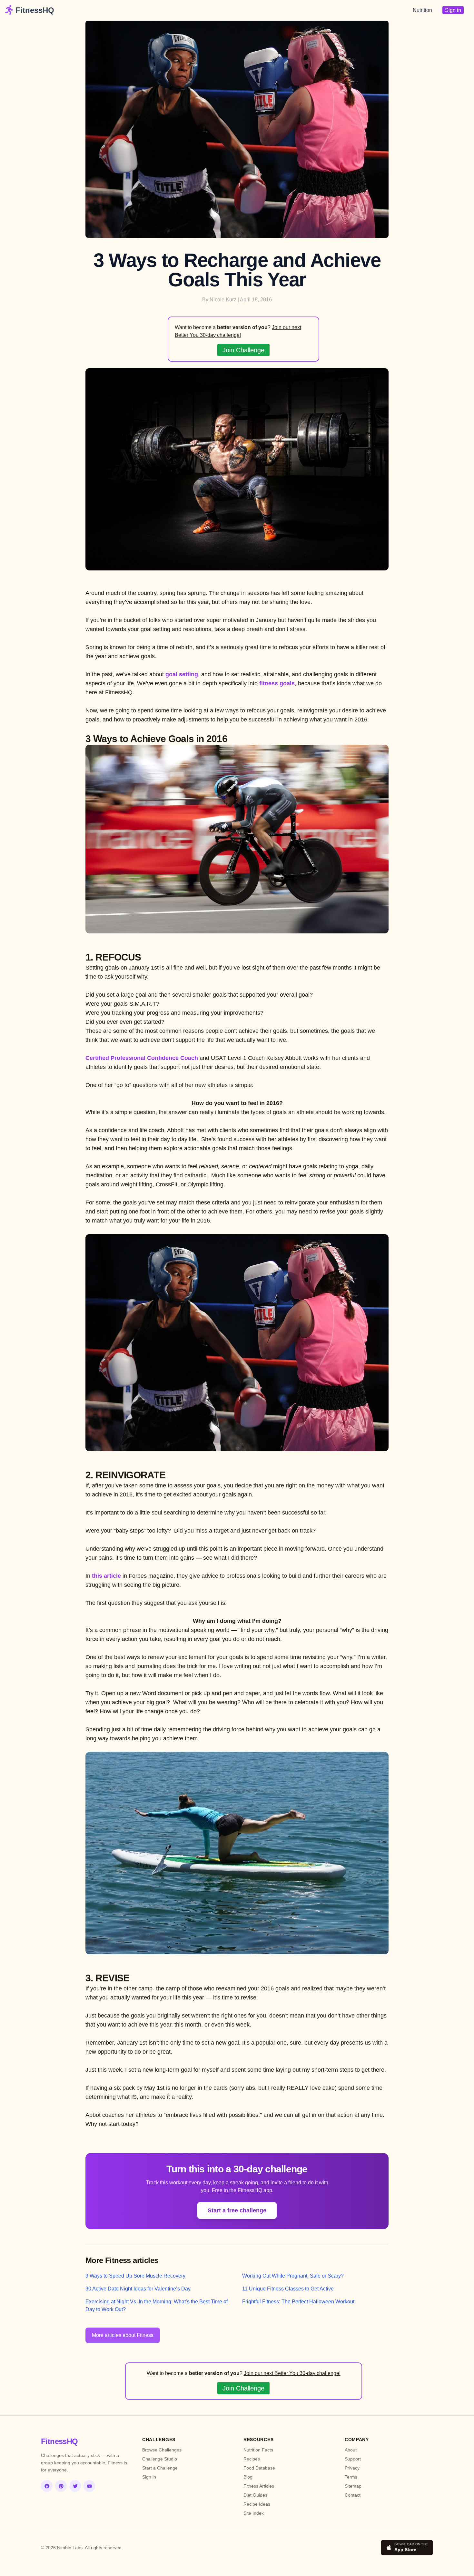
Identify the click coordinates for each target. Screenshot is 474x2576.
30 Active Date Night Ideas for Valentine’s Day (138, 2289)
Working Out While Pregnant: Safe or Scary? (293, 2276)
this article (106, 1576)
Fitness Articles (259, 2486)
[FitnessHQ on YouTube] (89, 2486)
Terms (351, 2477)
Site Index (254, 2513)
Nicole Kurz (223, 300)
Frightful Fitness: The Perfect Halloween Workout (298, 2302)
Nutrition (422, 10)
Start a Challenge (160, 2468)
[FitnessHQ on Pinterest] (61, 2486)
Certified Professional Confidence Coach (142, 1058)
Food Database (259, 2468)
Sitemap (353, 2486)
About (351, 2450)
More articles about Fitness (123, 2335)
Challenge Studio (160, 2459)
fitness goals (277, 683)
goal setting (182, 674)
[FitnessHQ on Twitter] (75, 2486)
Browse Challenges (162, 2450)
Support (353, 2459)
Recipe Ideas (257, 2504)
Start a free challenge (237, 2210)
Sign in (453, 10)
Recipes (252, 2459)
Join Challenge (243, 350)
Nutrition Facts (258, 2450)
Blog (248, 2477)
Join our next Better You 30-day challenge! (292, 2373)
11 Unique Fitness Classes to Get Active (288, 2289)
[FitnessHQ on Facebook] (47, 2486)
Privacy (352, 2468)
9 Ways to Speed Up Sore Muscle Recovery (135, 2276)
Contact (353, 2495)
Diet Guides (255, 2495)
